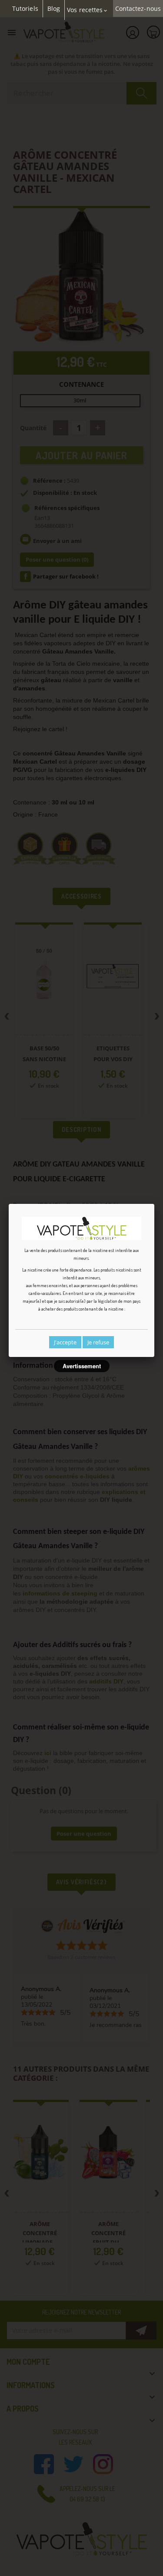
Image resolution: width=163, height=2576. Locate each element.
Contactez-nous (138, 9)
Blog (54, 9)
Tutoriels (25, 9)
